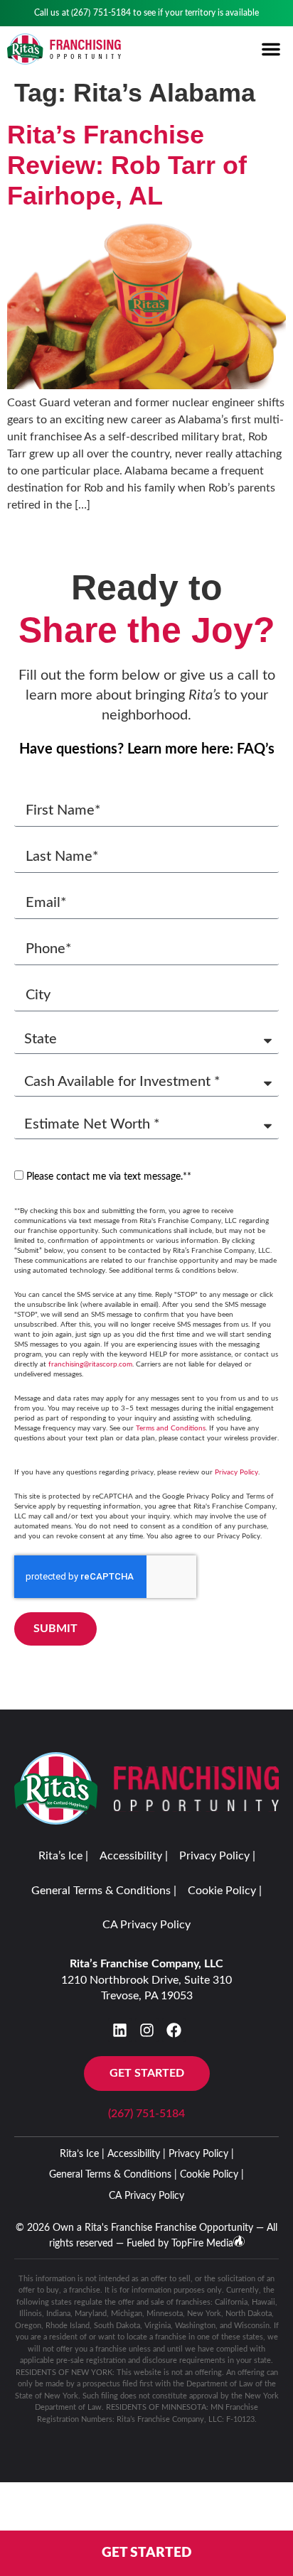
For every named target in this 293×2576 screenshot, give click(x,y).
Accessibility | (134, 1856)
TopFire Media (202, 2244)
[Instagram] (147, 2030)
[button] (271, 49)
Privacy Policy (236, 1472)
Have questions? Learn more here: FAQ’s (147, 749)
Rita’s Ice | (63, 1856)
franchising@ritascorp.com (90, 1364)
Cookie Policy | (225, 1891)
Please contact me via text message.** (109, 1177)
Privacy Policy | (217, 1856)
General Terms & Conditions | (104, 1891)
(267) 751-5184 (101, 13)
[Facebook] (174, 2030)
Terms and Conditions (171, 1428)
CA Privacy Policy (146, 1925)
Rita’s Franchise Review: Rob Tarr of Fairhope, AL (127, 165)
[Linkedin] (120, 2030)
